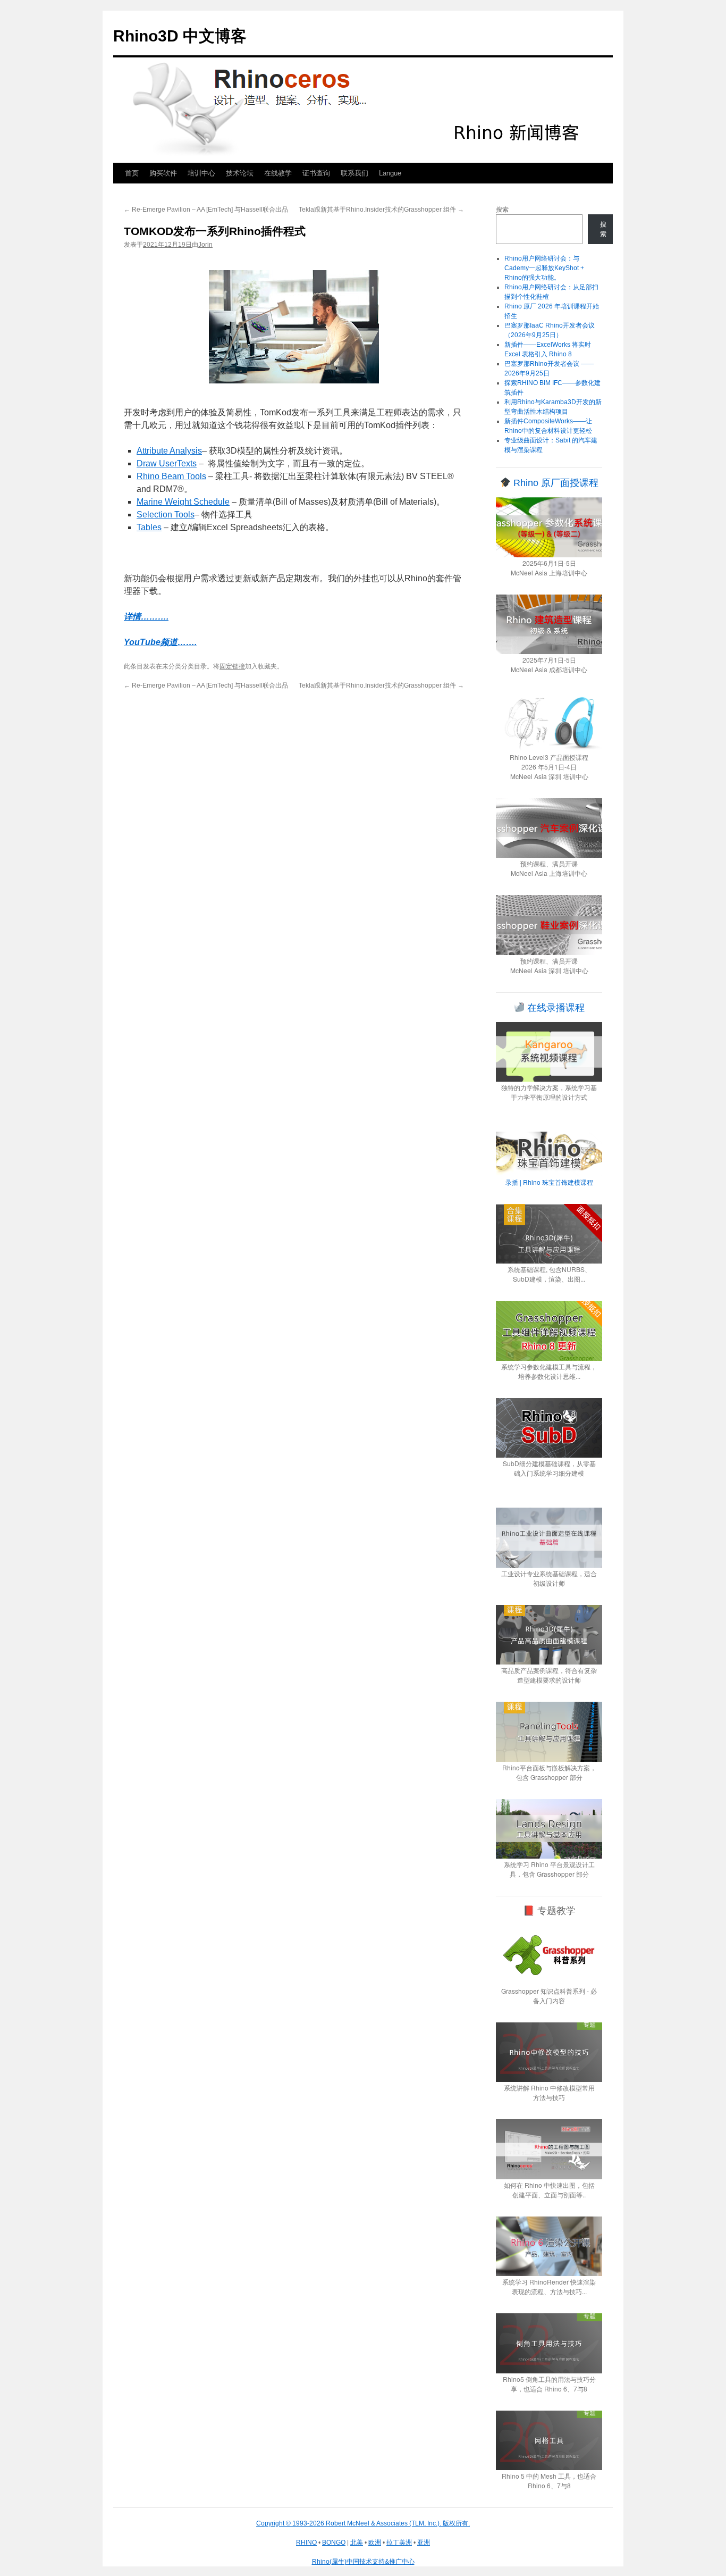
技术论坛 (240, 173)
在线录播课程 (555, 1008)
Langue (390, 173)
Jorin (205, 245)
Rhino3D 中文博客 (180, 36)
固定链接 (232, 666)
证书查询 (316, 173)
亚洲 (424, 2542)
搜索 (502, 210)
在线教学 (278, 173)
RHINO (306, 2542)
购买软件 (163, 173)
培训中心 (201, 173)
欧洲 (375, 2542)
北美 (357, 2542)
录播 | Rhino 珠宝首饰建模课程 (549, 1182)
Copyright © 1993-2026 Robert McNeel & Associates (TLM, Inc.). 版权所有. (363, 2523)
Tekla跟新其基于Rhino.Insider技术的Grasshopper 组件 (381, 210)
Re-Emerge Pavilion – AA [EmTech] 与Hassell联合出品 (206, 210)
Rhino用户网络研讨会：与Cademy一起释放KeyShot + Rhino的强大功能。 (544, 268)
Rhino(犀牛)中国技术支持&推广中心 (363, 2562)
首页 (132, 173)
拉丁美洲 (399, 2542)
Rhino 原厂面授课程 (555, 483)
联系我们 (354, 173)
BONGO (334, 2542)
